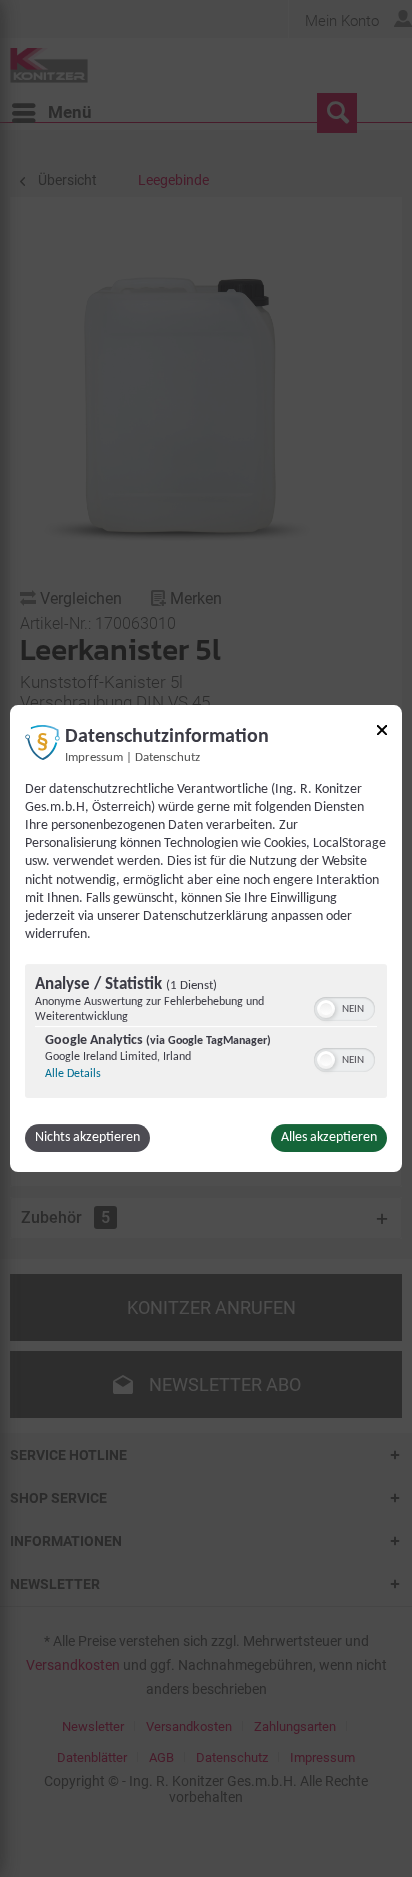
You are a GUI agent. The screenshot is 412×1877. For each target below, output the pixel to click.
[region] (206, 1033)
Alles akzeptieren (329, 1137)
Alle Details (73, 1074)
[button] (326, 1009)
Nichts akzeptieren (87, 1137)
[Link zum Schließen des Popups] (382, 733)
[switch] (344, 1007)
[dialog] (206, 939)
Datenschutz (167, 758)
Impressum (94, 758)
